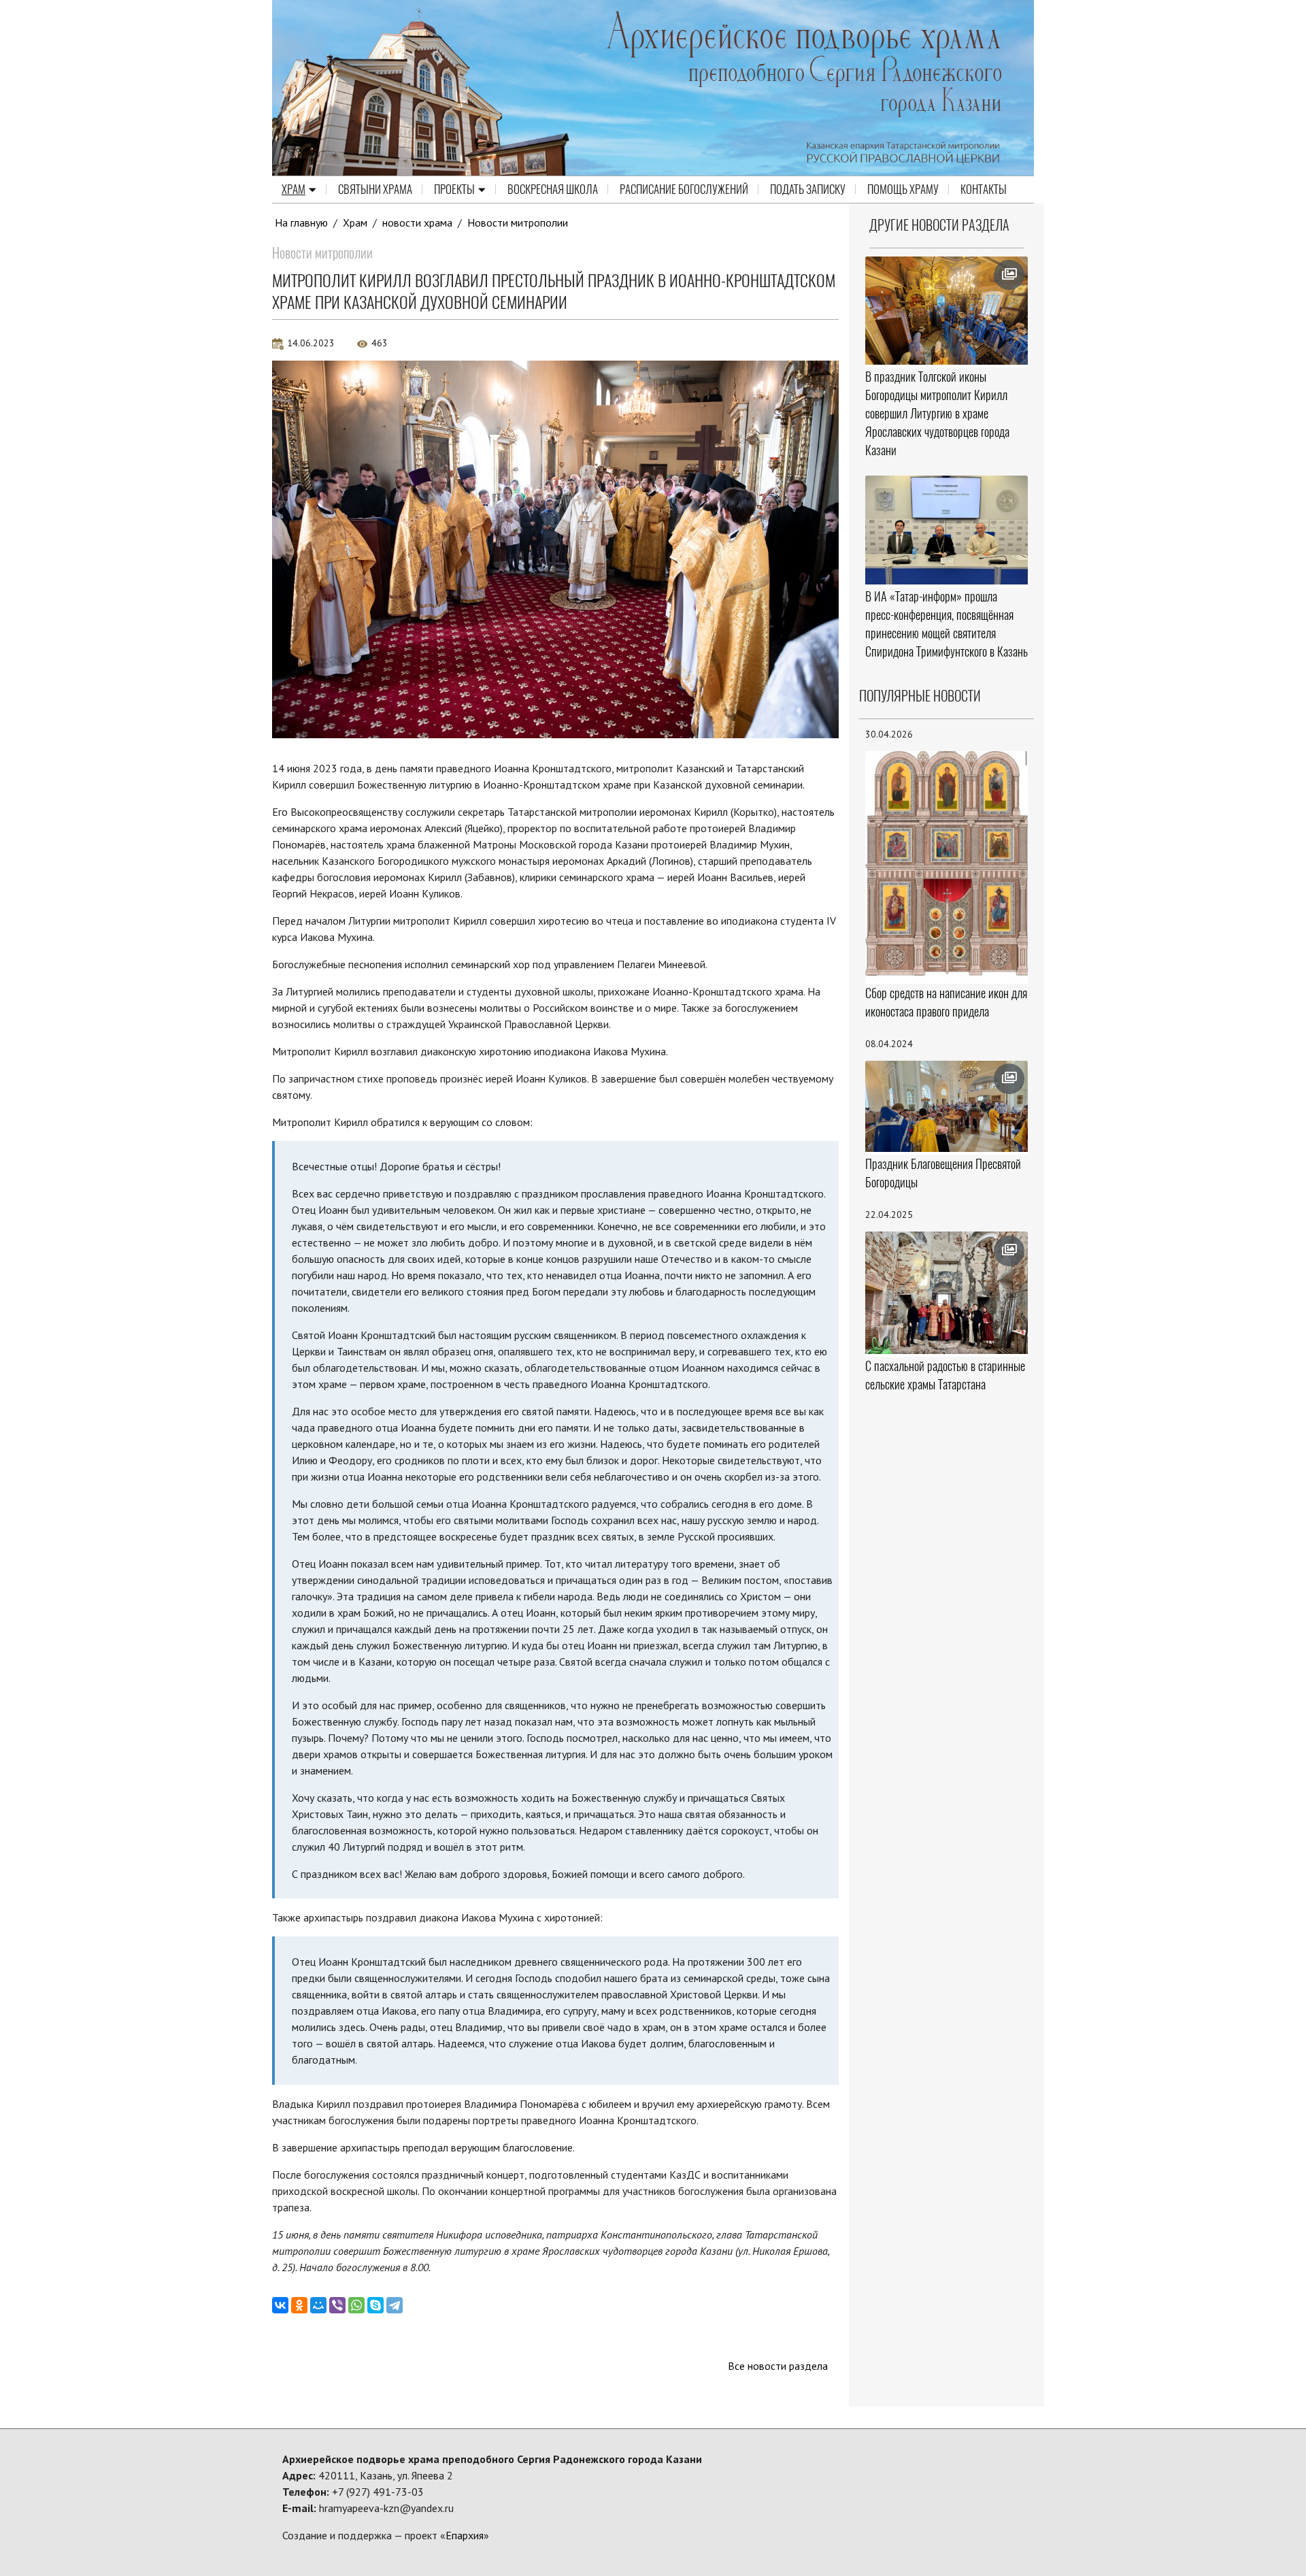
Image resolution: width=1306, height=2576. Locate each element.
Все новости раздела (778, 2366)
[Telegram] (395, 2305)
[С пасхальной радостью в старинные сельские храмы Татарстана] (947, 1293)
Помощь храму (903, 189)
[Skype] (375, 2305)
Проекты (454, 189)
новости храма (417, 222)
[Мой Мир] (318, 2305)
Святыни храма (375, 189)
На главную (301, 222)
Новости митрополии (518, 222)
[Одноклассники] (299, 2305)
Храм (294, 189)
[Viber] (337, 2305)
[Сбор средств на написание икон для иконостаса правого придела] (947, 866)
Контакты (984, 189)
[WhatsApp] (356, 2305)
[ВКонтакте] (280, 2305)
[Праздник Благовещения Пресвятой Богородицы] (947, 1107)
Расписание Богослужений (684, 189)
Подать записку (808, 189)
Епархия (465, 2535)
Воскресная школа (553, 189)
